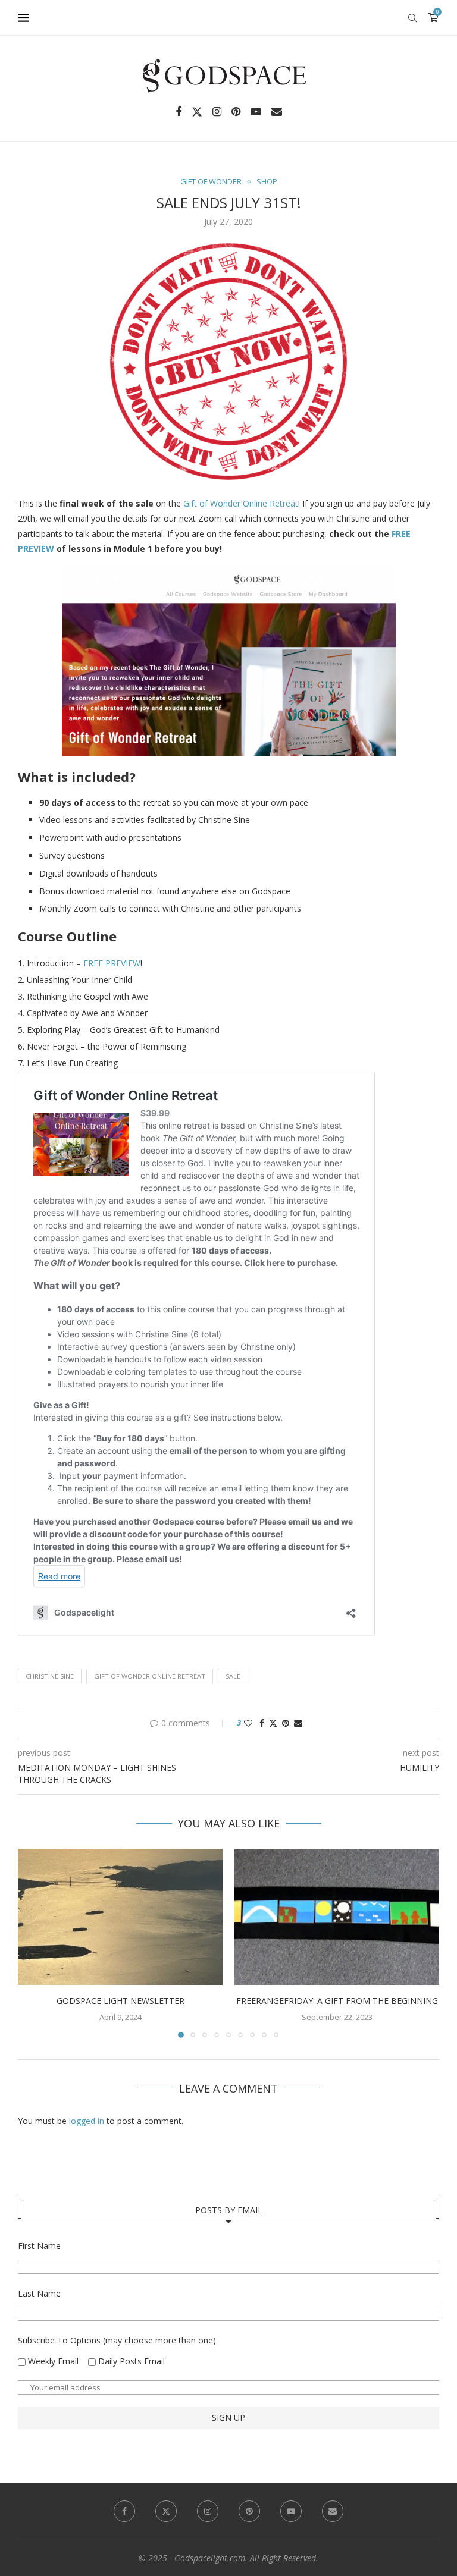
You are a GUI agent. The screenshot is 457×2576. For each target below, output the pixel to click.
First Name (39, 2246)
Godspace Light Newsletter (120, 2001)
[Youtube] (256, 112)
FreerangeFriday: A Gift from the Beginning (337, 2001)
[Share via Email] (298, 1723)
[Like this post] (248, 1723)
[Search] (412, 18)
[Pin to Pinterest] (286, 1723)
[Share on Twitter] (273, 1723)
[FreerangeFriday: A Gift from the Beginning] (337, 1917)
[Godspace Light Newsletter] (120, 1917)
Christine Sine (50, 1676)
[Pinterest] (236, 112)
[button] (34, 1943)
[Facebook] (179, 112)
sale (233, 1676)
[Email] (277, 112)
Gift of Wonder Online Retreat (241, 503)
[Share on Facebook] (262, 1723)
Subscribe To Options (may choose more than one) (117, 2340)
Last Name (39, 2293)
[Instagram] (217, 112)
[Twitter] (197, 112)
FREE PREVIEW (112, 963)
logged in (87, 2121)
